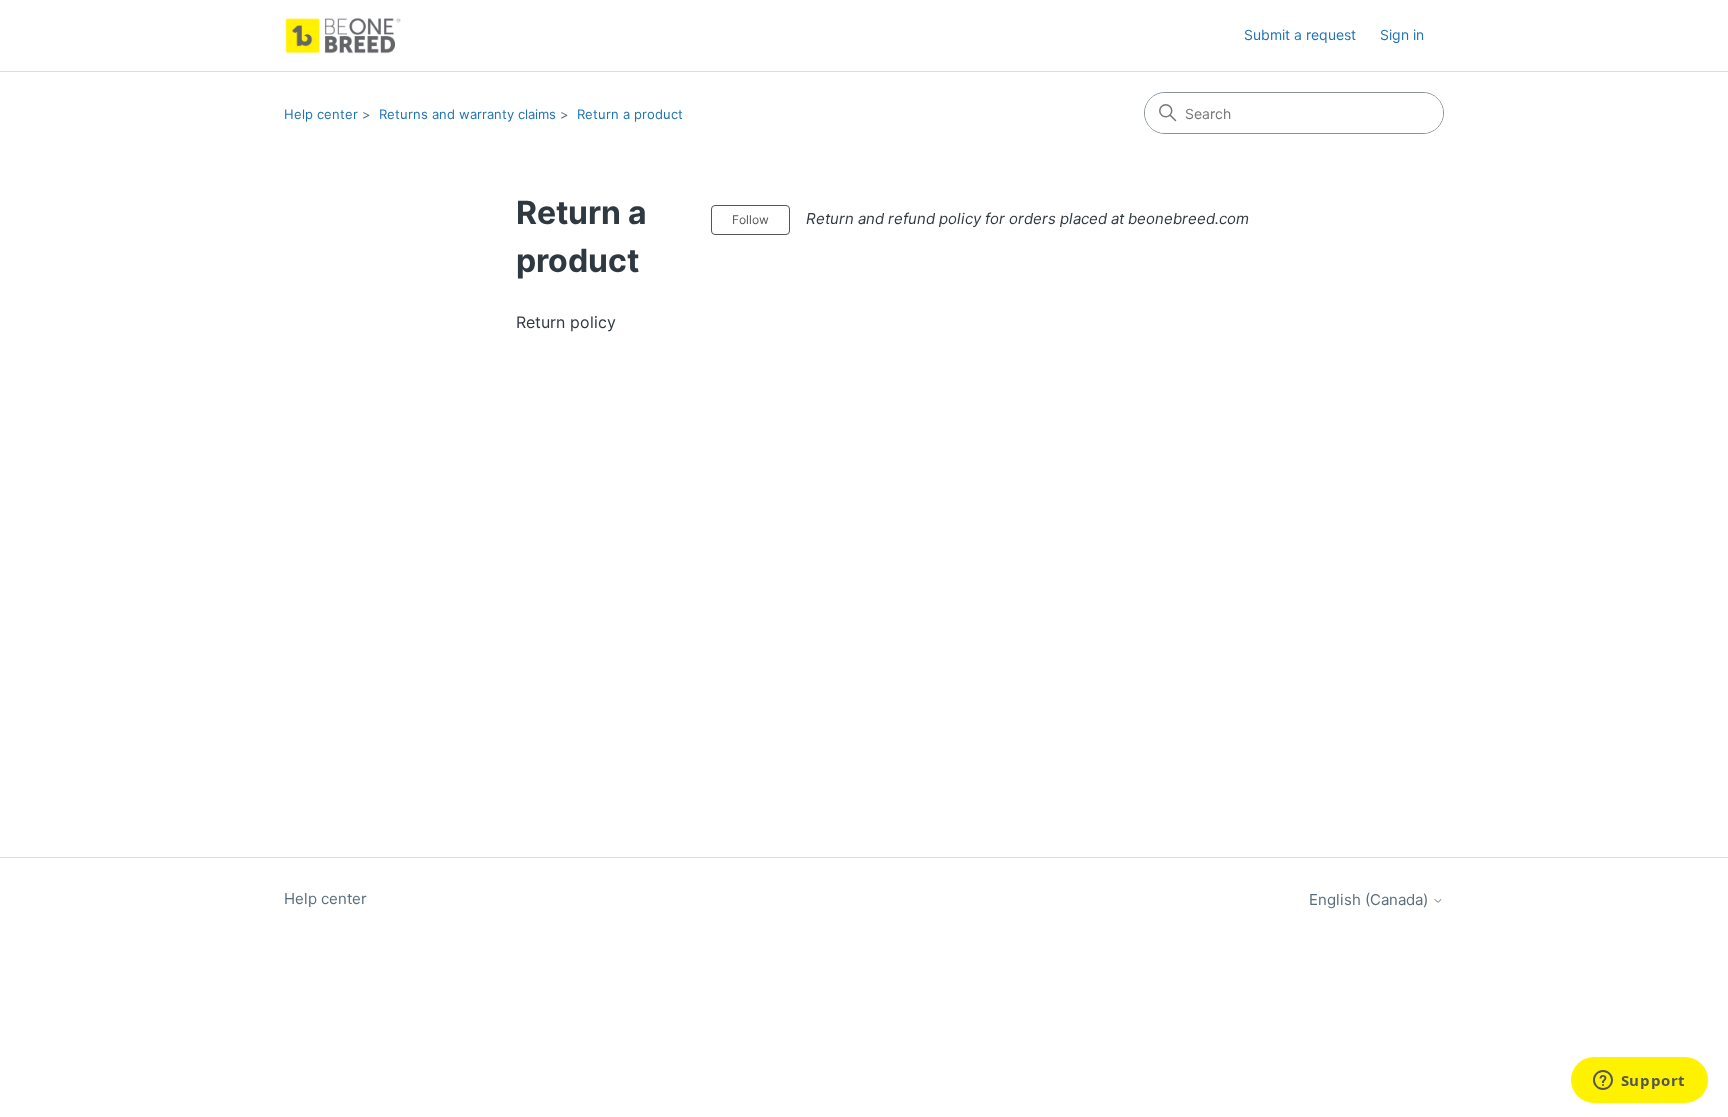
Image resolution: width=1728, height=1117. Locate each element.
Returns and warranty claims (467, 114)
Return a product (630, 114)
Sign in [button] (1402, 34)
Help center (321, 114)
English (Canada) (1370, 899)
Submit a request (1300, 34)
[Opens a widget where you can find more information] (1639, 1082)
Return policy (566, 322)
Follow (750, 219)
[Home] (343, 35)
